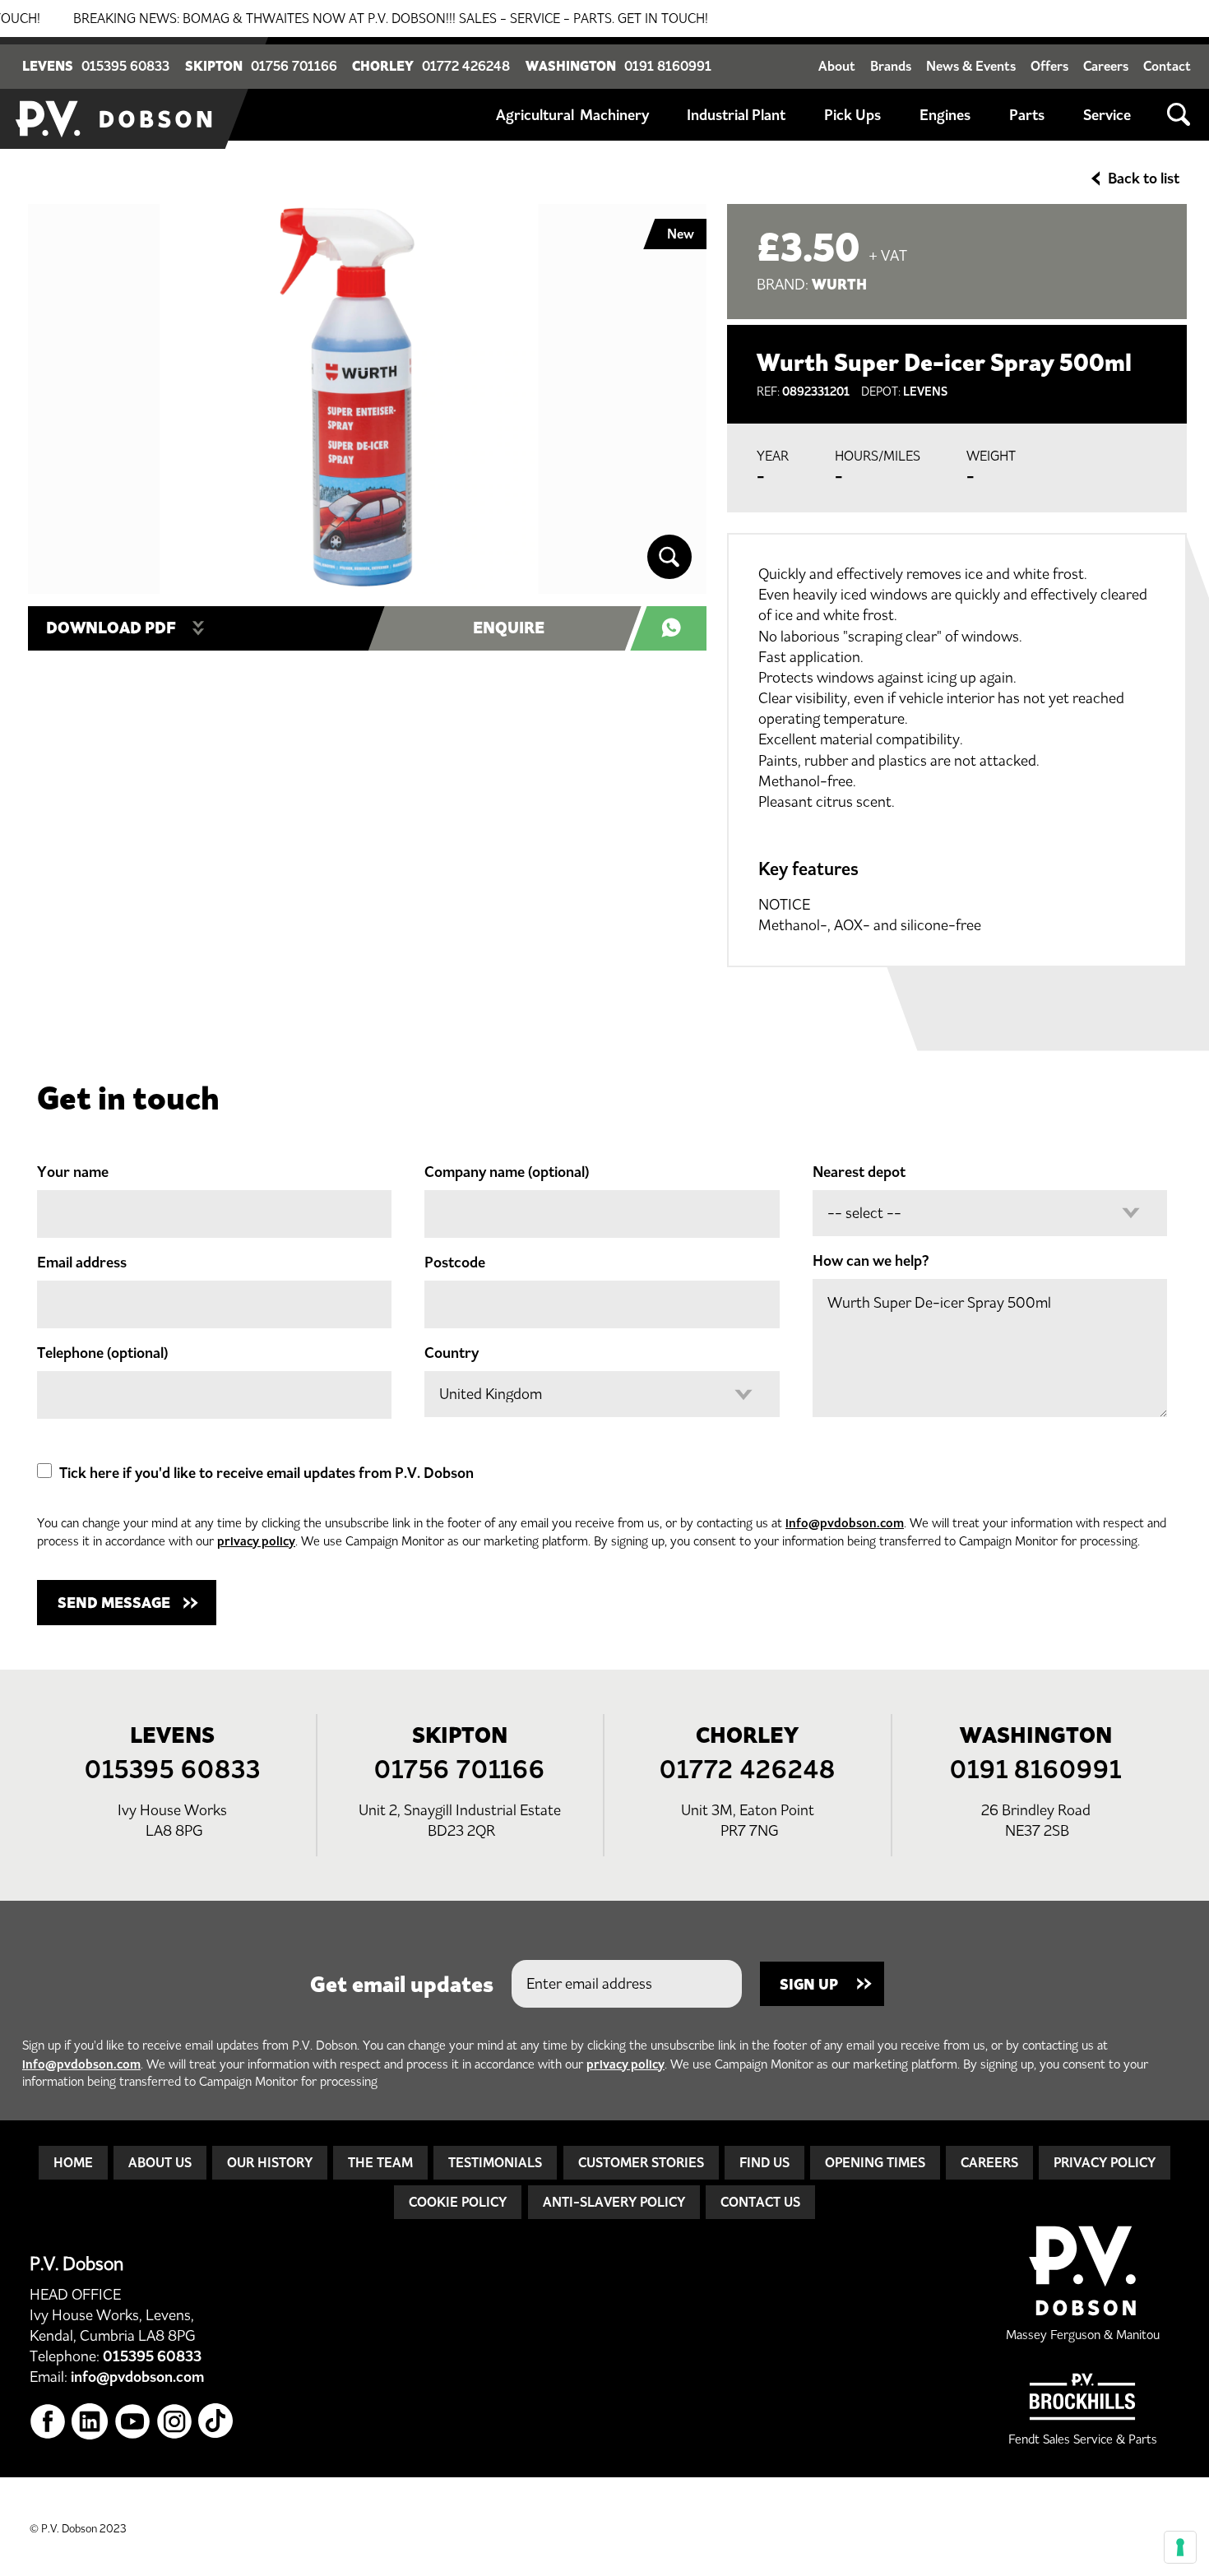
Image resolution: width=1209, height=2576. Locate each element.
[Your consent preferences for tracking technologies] (1180, 2547)
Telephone (102, 1353)
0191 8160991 (668, 66)
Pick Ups (852, 115)
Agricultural (535, 115)
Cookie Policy (458, 2202)
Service (1107, 115)
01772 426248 (466, 66)
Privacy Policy (1105, 2162)
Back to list (1144, 178)
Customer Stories (641, 2162)
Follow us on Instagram (175, 2422)
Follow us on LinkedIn (90, 2422)
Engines (945, 115)
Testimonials (495, 2162)
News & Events (971, 66)
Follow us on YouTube (133, 2422)
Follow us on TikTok (217, 2422)
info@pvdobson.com (845, 1523)
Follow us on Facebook (48, 2422)
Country (452, 1353)
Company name (507, 1172)
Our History (270, 2162)
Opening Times (875, 2162)
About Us (160, 2162)
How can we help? (871, 1261)
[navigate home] (115, 93)
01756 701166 (294, 66)
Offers (1049, 66)
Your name (73, 1172)
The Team (380, 2162)
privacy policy (256, 1541)
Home (73, 2162)
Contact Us (760, 2202)
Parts (1027, 115)
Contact (1167, 66)
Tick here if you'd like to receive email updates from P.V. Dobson (266, 1473)
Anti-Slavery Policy (614, 2202)
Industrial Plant (736, 115)
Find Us (764, 2162)
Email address (82, 1263)
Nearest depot (859, 1172)
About (837, 66)
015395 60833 (125, 66)
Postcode (455, 1263)
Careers (1106, 66)
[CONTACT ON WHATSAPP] (676, 628)
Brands (891, 66)
